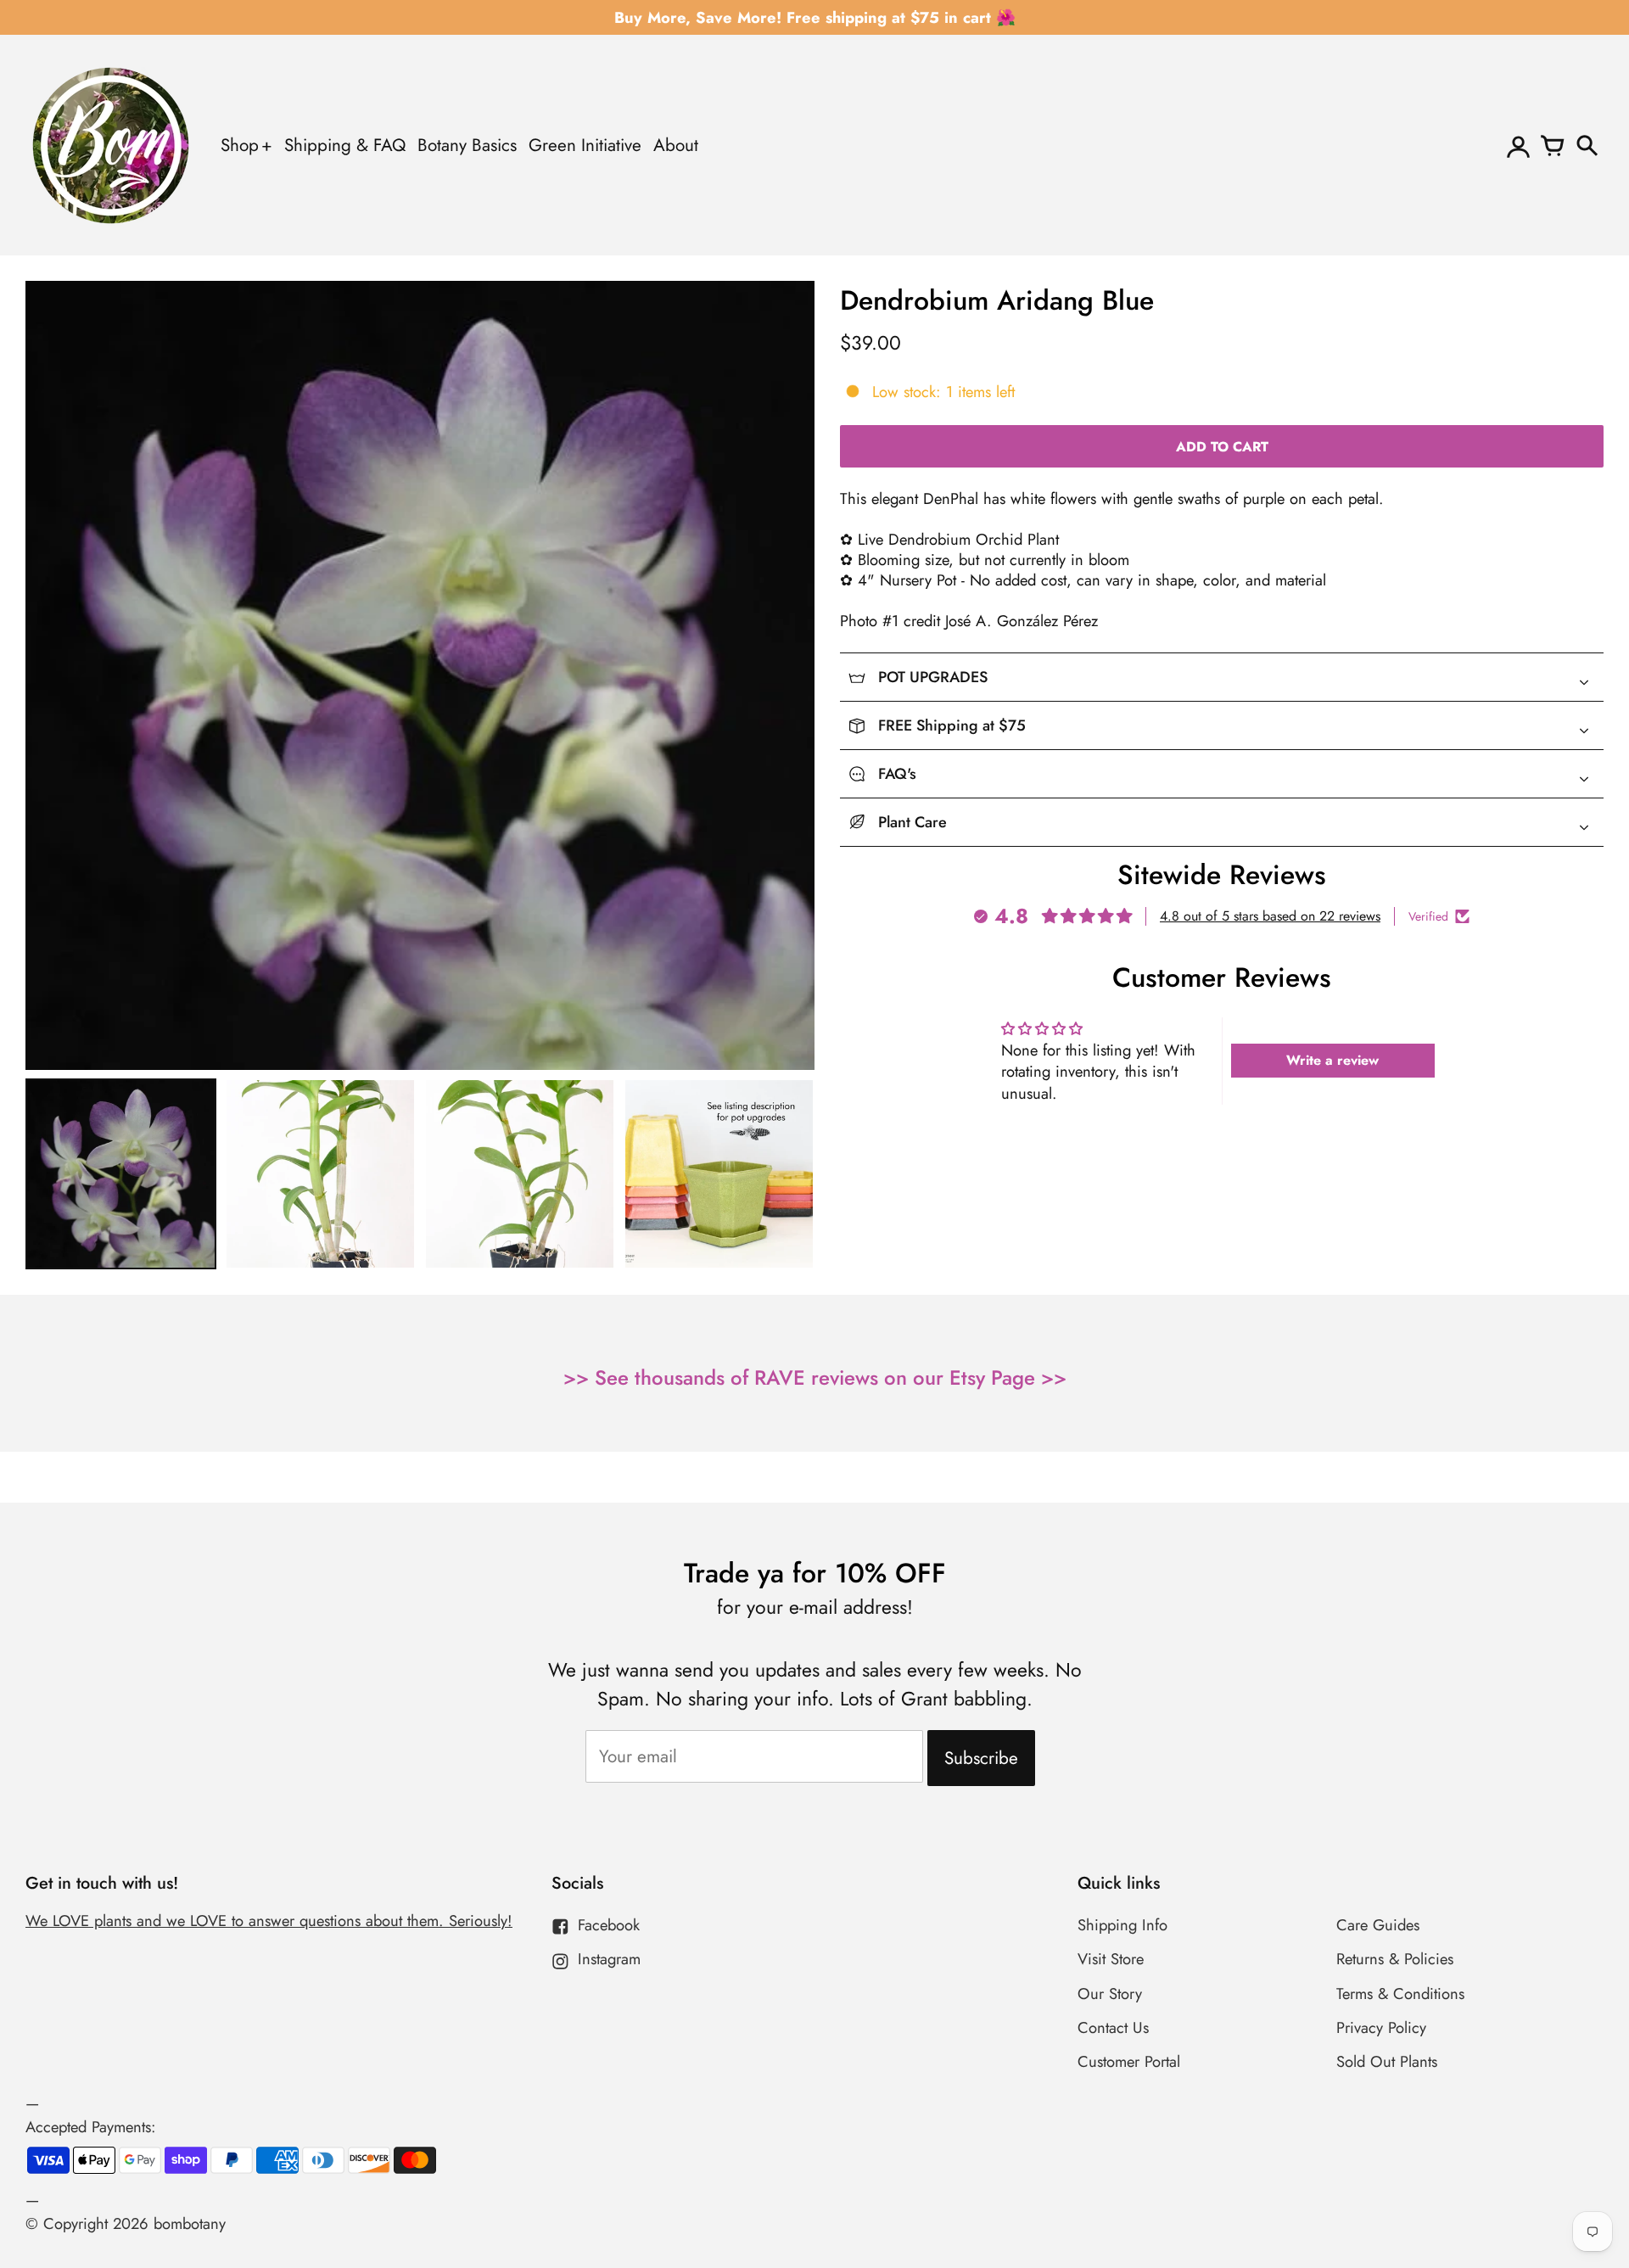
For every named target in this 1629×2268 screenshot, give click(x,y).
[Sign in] (1519, 145)
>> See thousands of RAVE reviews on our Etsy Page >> (815, 1378)
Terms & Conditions (1400, 1994)
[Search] (1587, 145)
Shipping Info (1122, 1925)
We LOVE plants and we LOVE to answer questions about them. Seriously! (269, 1921)
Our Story (1110, 1994)
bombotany (190, 2223)
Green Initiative (585, 145)
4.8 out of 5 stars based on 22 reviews (1270, 916)
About (676, 145)
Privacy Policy (1381, 2027)
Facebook (609, 1925)
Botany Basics (467, 145)
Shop (240, 145)
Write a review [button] (1332, 1060)
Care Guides (1378, 1925)
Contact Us (1113, 2027)
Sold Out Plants (1387, 2061)
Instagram (609, 1959)
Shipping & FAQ (345, 145)
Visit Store (1111, 1959)
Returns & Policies (1395, 1959)
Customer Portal (1129, 2061)
